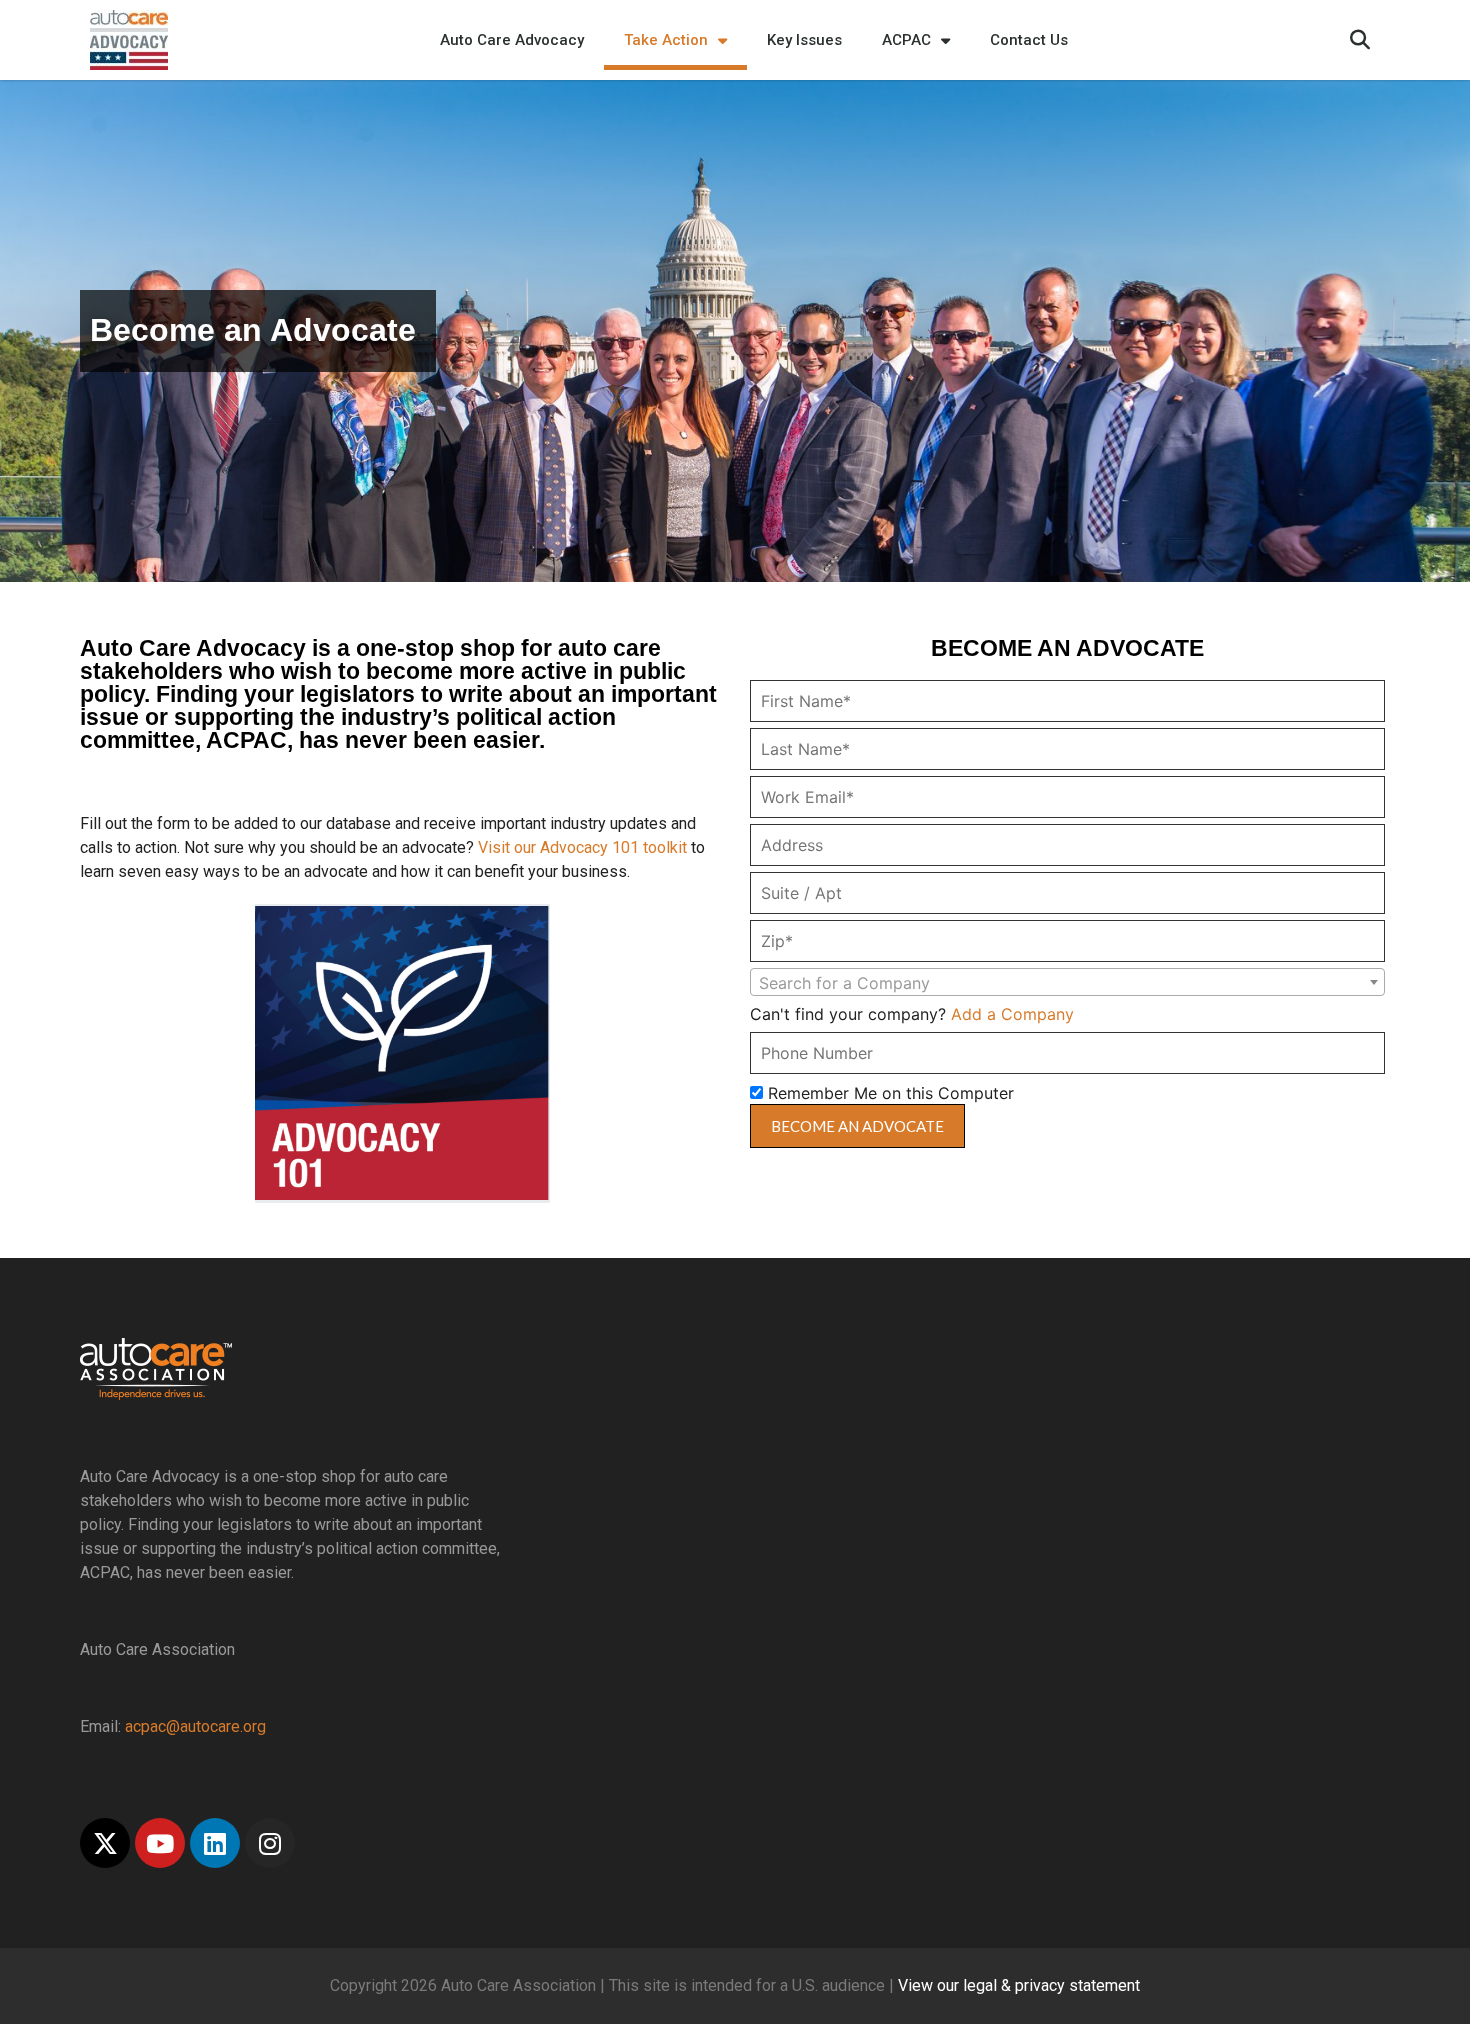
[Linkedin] (215, 1843)
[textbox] (1067, 983)
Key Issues (804, 40)
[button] (1360, 40)
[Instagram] (270, 1843)
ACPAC (906, 40)
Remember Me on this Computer (888, 1093)
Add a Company (1012, 1014)
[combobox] (1067, 982)
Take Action (666, 40)
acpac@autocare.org (195, 1726)
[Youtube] (160, 1843)
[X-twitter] (105, 1843)
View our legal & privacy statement (1019, 1985)
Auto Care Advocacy (512, 40)
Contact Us (1029, 40)
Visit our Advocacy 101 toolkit (582, 847)
